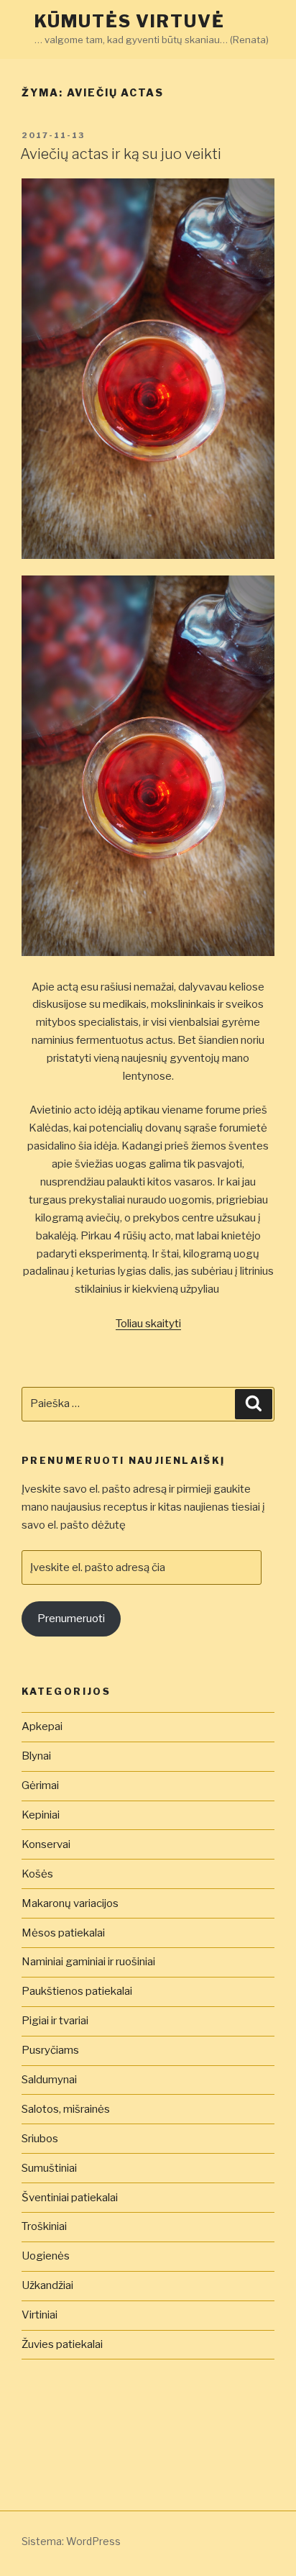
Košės (37, 1874)
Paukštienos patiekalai (77, 1991)
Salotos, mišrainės (66, 2109)
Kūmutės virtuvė (130, 21)
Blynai (36, 1756)
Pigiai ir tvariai (55, 2021)
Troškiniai (44, 2226)
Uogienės (46, 2256)
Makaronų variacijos (70, 1903)
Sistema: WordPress (71, 2541)
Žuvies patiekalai (62, 2344)
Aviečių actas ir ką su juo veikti (121, 154)
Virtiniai (40, 2315)
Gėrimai (40, 1785)
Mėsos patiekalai (63, 1933)
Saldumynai (49, 2080)
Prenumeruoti (71, 1619)
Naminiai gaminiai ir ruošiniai (88, 1962)
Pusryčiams (50, 2050)
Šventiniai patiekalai (70, 2198)
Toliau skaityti (148, 1324)
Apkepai (42, 1726)
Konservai (46, 1844)
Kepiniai (41, 1815)
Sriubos (40, 2139)
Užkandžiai (47, 2285)
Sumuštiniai (49, 2168)
